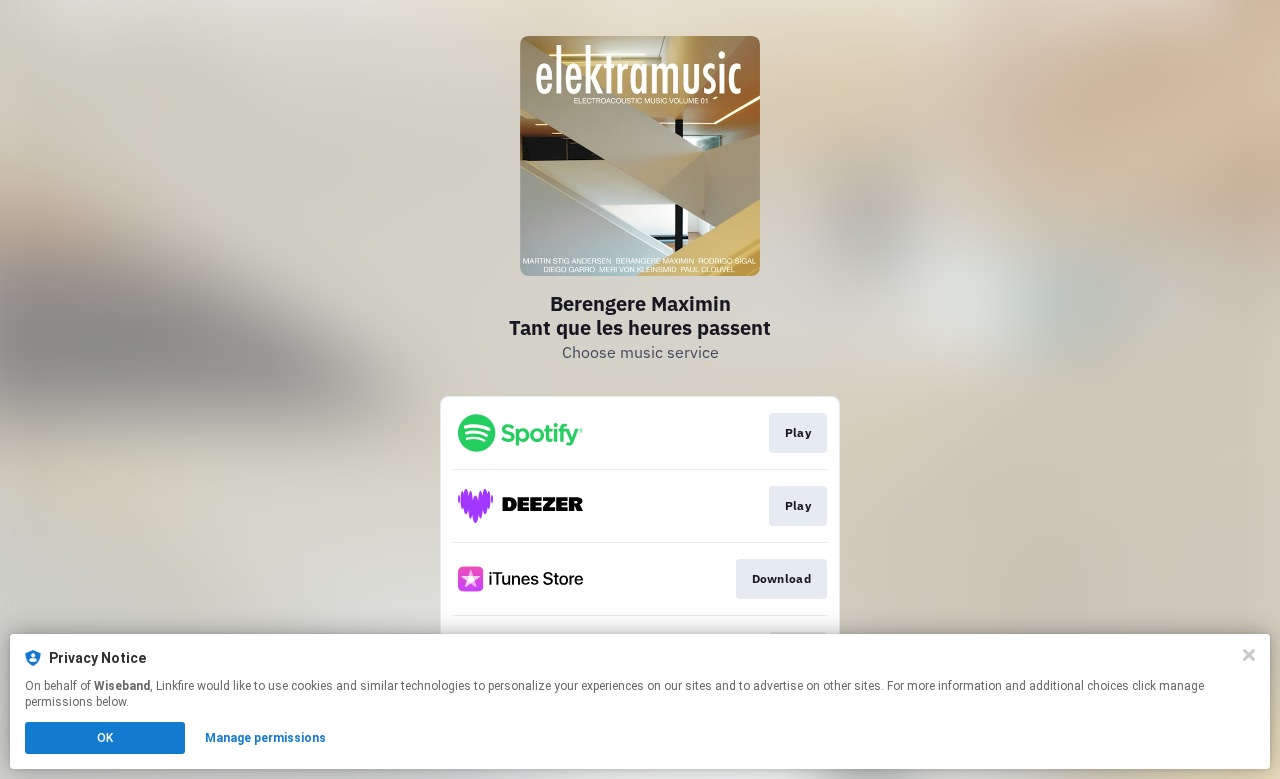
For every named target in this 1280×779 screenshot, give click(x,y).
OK (105, 738)
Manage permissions (265, 738)
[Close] (1249, 655)
